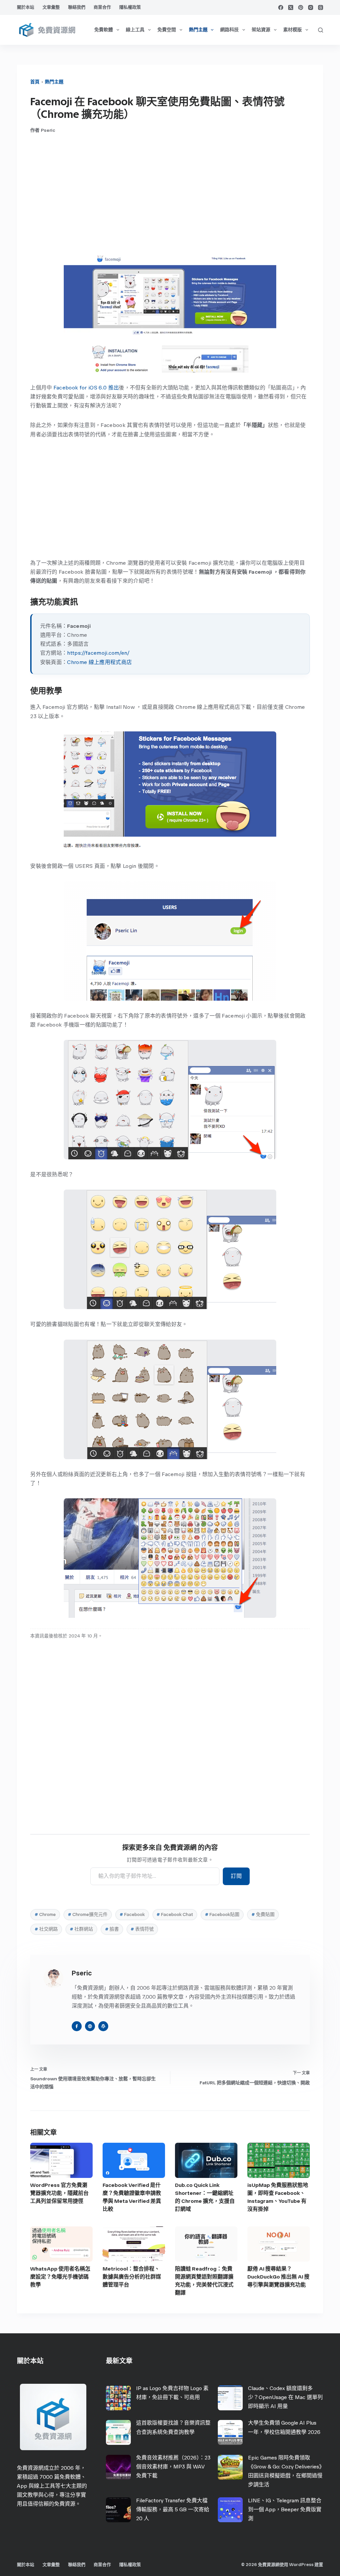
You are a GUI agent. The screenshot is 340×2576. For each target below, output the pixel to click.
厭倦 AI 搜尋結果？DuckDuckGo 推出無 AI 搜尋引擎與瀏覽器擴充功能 (278, 2277)
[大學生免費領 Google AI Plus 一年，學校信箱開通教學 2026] (230, 2432)
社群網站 (81, 1929)
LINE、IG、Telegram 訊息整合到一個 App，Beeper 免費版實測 (285, 2509)
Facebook (132, 1914)
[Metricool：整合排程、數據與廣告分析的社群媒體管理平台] (134, 2244)
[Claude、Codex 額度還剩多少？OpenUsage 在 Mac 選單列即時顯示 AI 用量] (230, 2398)
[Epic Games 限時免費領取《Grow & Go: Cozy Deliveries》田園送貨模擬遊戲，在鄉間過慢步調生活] (230, 2467)
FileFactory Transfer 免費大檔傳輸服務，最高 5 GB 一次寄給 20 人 (173, 2509)
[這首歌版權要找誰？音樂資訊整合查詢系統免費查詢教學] (118, 2432)
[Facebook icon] (77, 2026)
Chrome (45, 1914)
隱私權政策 (130, 7)
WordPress (301, 2565)
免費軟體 (104, 30)
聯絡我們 (77, 7)
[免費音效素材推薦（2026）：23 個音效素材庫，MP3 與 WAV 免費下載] (118, 2467)
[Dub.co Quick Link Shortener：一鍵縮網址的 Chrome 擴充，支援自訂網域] (206, 2160)
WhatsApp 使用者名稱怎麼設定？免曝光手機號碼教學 (60, 2277)
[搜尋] (321, 30)
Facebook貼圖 (222, 1914)
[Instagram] (311, 7)
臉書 (112, 1929)
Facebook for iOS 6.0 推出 (86, 388)
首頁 (35, 82)
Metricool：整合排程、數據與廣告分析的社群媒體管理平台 (132, 2277)
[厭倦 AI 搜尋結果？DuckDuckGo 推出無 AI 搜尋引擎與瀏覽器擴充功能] (279, 2244)
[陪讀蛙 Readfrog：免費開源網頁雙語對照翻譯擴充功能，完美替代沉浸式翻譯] (206, 2244)
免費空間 (167, 30)
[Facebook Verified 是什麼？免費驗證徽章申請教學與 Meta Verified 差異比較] (134, 2160)
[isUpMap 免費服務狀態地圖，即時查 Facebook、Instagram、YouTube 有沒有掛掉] (279, 2160)
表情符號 (142, 1929)
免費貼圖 (263, 1914)
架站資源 (261, 30)
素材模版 (293, 30)
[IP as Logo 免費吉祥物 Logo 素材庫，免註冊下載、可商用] (118, 2398)
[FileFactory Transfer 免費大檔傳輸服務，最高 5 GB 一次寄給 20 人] (118, 2510)
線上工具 (135, 30)
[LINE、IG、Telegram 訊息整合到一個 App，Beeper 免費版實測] (230, 2510)
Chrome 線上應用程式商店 (99, 662)
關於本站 (26, 7)
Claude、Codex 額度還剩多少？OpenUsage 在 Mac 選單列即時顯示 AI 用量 (285, 2397)
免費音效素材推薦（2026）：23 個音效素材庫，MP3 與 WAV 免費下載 (173, 2467)
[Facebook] (281, 7)
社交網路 (46, 1929)
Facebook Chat (175, 1914)
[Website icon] (90, 2026)
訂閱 (236, 1876)
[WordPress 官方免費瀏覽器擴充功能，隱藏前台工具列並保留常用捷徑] (61, 2160)
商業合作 (102, 7)
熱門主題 (198, 30)
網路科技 (229, 30)
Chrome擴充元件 (88, 1914)
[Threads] (321, 7)
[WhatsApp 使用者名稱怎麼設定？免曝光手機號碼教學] (61, 2244)
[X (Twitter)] (291, 7)
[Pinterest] (301, 7)
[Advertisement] (170, 193)
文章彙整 (51, 7)
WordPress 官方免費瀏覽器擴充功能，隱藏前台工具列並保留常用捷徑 (59, 2193)
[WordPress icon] (103, 2026)
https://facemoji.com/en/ (98, 653)
